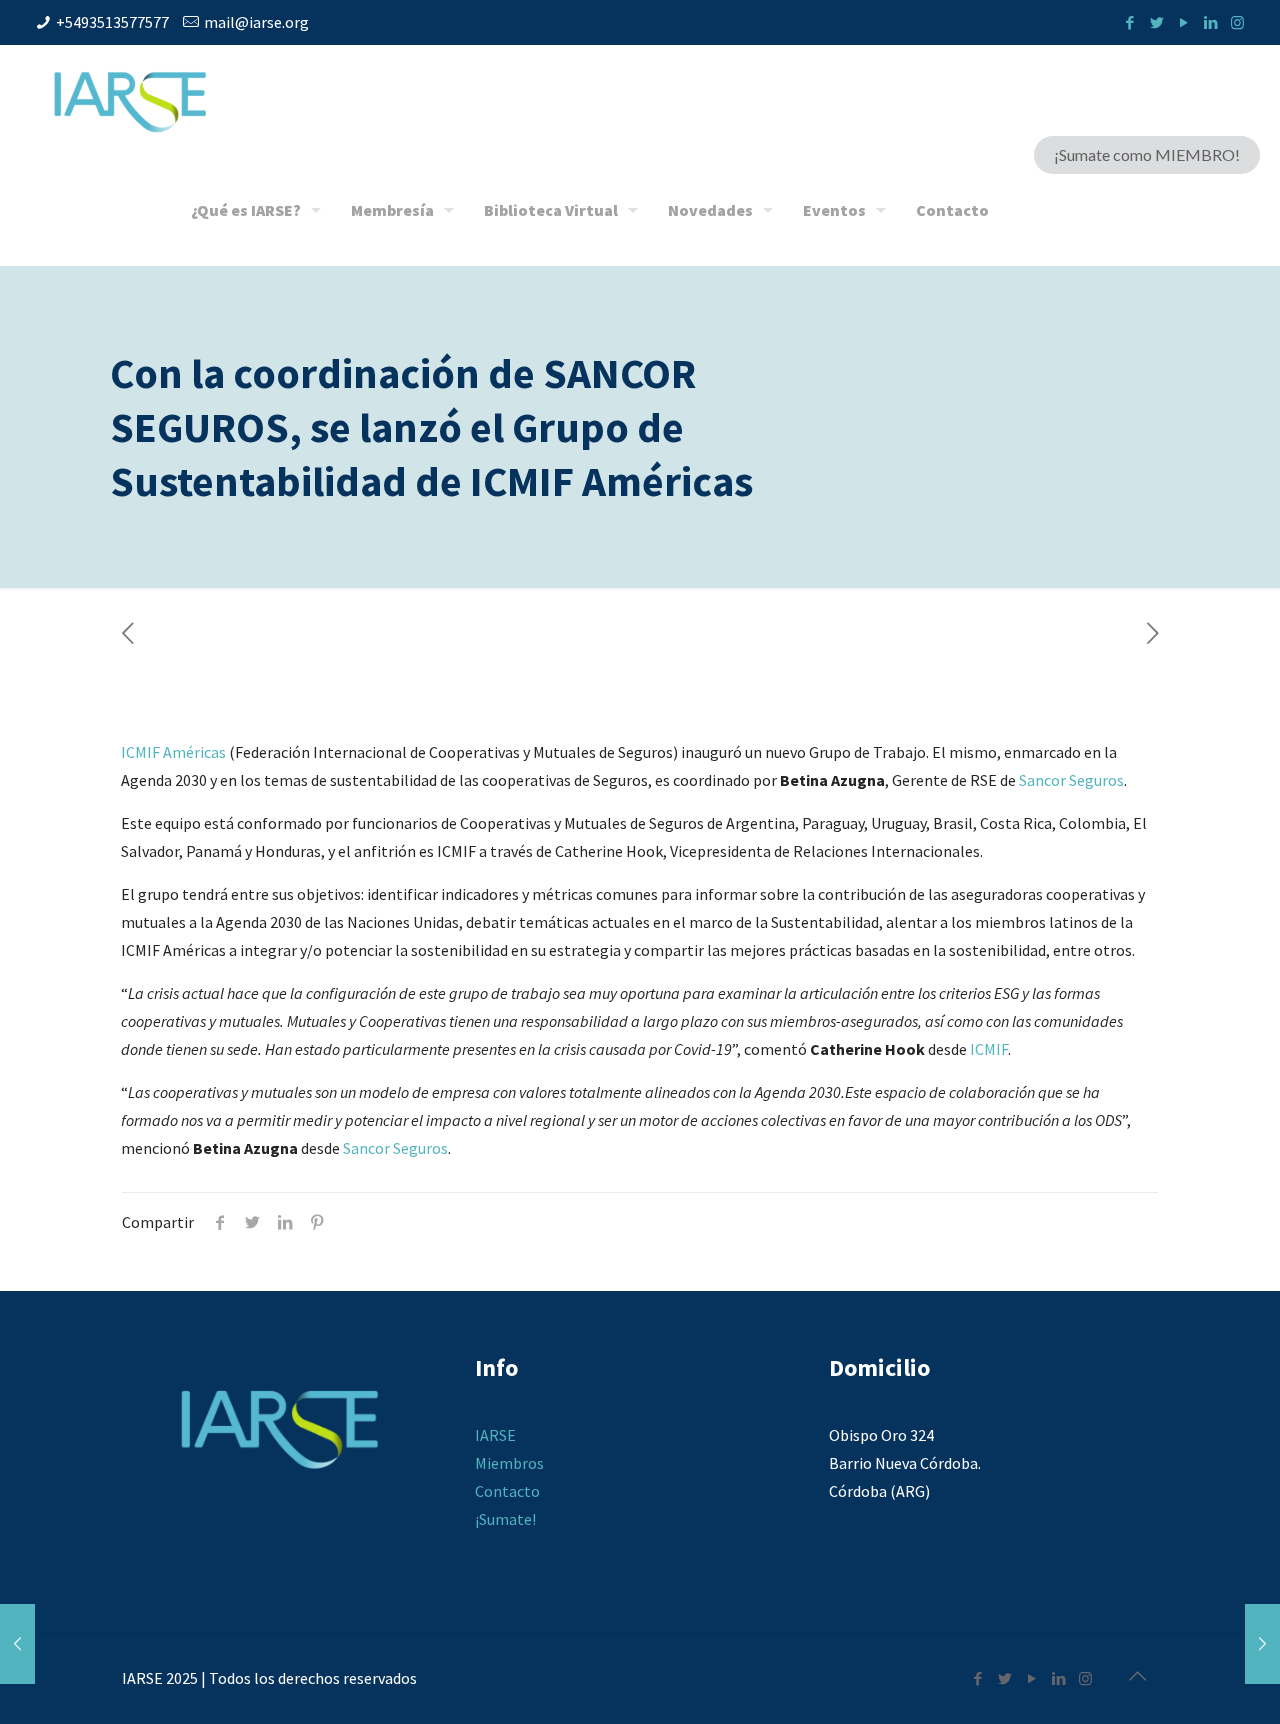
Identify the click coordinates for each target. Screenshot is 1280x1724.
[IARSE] (130, 100)
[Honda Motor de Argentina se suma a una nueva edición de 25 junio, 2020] (1262, 1644)
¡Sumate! (505, 1519)
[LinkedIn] (1210, 22)
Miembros (509, 1463)
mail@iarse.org (256, 22)
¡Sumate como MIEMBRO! (1147, 154)
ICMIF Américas (173, 752)
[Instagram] (1237, 22)
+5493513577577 (112, 22)
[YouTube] (1183, 22)
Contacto (507, 1491)
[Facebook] (1129, 22)
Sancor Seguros (1071, 780)
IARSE (495, 1435)
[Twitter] (1156, 22)
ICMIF (989, 1049)
